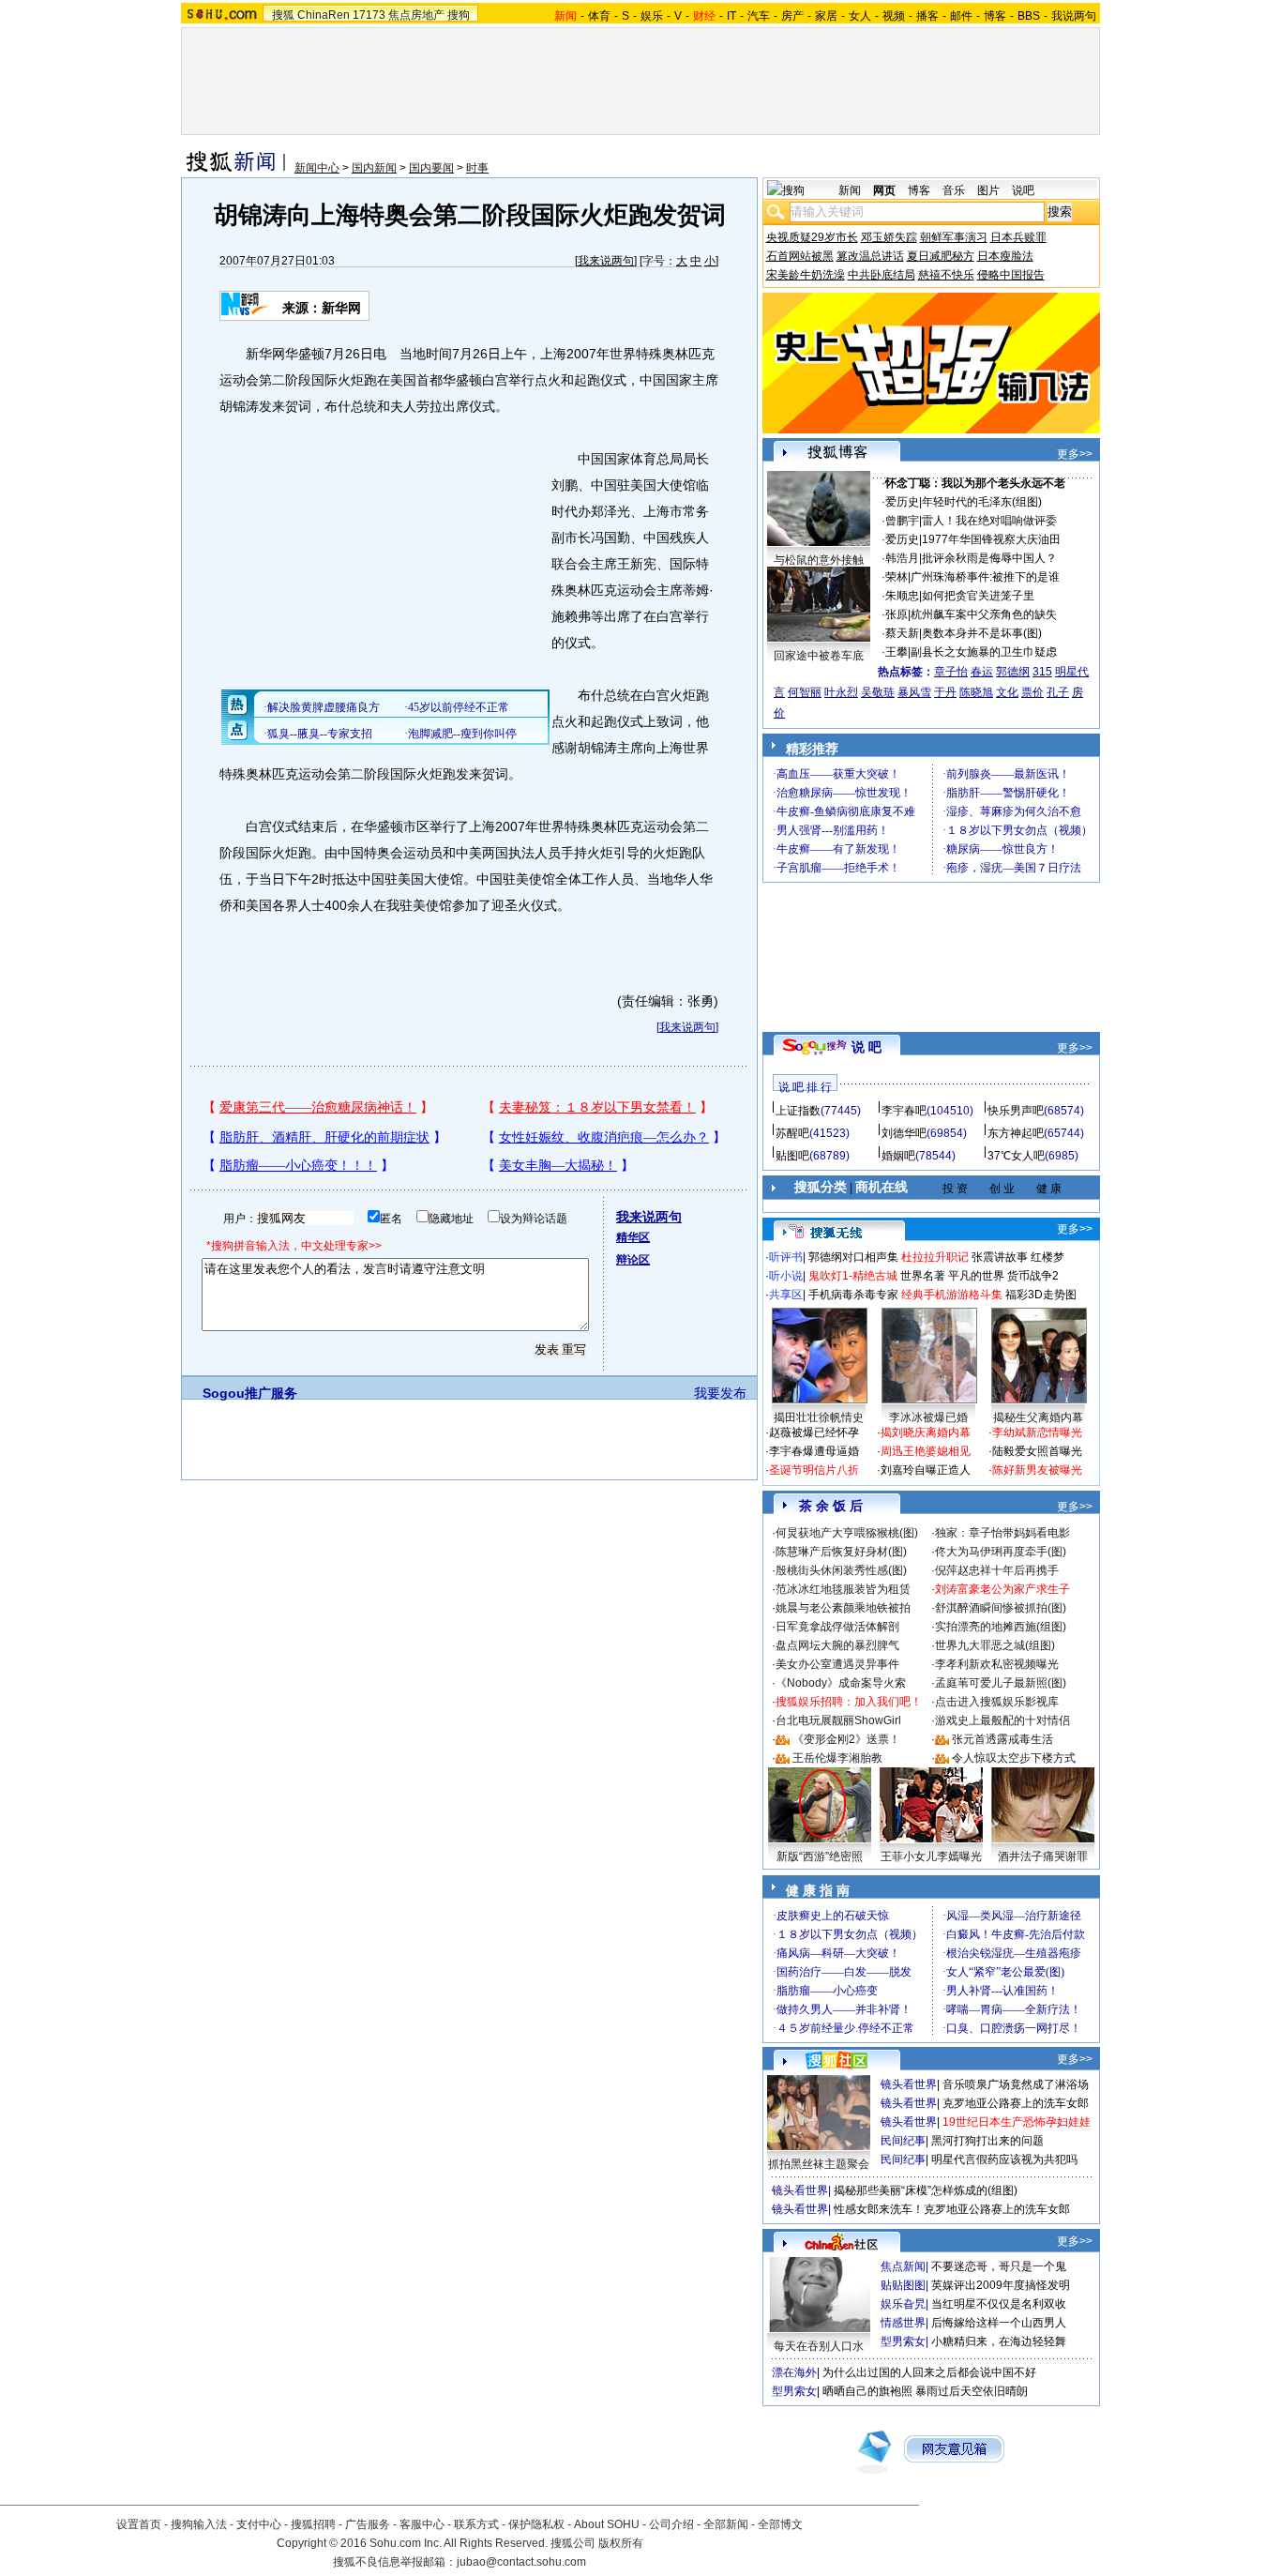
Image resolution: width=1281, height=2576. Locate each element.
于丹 (945, 692)
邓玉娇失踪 (889, 237)
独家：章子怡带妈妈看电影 (1002, 1533)
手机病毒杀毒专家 (853, 1295)
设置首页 (139, 2524)
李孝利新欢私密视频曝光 (997, 1664)
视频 (894, 16)
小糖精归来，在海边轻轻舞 (999, 2341)
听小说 (786, 1276)
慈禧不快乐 (946, 275)
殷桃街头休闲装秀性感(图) (841, 1570)
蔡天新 (902, 633)
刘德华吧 (904, 1133)
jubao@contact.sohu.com (521, 2562)
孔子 (1058, 692)
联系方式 (476, 2524)
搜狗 (459, 15)
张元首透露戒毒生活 (1002, 1739)
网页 (884, 190)
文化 (1007, 692)
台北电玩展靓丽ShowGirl (838, 1720)
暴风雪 (914, 692)
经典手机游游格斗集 (952, 1295)
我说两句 (1074, 16)
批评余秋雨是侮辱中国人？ (989, 558)
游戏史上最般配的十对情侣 (1002, 1720)
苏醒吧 (792, 1133)
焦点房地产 (416, 15)
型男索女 (903, 2341)
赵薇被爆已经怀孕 (814, 1432)
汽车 (759, 16)
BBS (1029, 16)
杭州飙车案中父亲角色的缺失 (984, 614)
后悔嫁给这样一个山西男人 (999, 2323)
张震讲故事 (1000, 1257)
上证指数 (798, 1111)
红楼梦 (1047, 1257)
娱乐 (652, 16)
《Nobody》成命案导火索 (841, 1683)
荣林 (897, 577)
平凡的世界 (976, 1276)
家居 (826, 16)
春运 (982, 672)
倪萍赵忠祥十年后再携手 (997, 1570)
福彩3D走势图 (1041, 1295)
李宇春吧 (904, 1111)
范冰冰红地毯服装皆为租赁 (843, 1589)
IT (731, 16)
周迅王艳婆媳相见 (926, 1451)
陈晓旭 (976, 692)
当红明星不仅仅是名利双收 (999, 2304)
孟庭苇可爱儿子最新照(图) (1001, 1683)
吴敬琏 (878, 692)
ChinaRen (324, 15)
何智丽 (805, 692)
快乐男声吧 (1016, 1111)
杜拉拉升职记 (935, 1257)
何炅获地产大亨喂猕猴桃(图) (847, 1533)
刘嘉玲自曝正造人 (926, 1470)
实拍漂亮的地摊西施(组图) (1001, 1627)
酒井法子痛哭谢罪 (1043, 1856)
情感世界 (903, 2323)
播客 (927, 16)
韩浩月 (902, 558)
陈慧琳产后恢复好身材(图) (841, 1552)
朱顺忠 (902, 596)
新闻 (850, 190)
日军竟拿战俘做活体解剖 (837, 1627)
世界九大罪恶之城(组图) (995, 1645)
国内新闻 (374, 168)
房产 (792, 16)
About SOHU (607, 2524)
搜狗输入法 (199, 2524)
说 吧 (867, 1047)
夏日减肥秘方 (941, 256)
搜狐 (283, 15)
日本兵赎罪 (1018, 237)
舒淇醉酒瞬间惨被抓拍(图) (1001, 1608)
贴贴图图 (903, 2285)
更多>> (1075, 454)
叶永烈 (841, 692)
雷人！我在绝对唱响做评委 (989, 521)
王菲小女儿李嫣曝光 (931, 1856)
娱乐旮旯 (903, 2304)
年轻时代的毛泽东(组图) (982, 502)
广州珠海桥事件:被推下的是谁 (985, 577)
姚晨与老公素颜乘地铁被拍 (843, 1608)
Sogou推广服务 (250, 1393)
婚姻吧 (898, 1156)
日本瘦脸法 (1005, 256)
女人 (860, 16)
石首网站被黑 (800, 256)
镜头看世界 (909, 2084)
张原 (897, 614)
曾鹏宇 (902, 521)
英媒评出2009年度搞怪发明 (1001, 2285)
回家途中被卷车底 (819, 656)
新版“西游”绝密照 (820, 1856)
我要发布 (720, 1393)
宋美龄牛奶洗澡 (806, 275)
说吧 (1023, 190)
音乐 (954, 190)
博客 (995, 16)
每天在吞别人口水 (819, 2346)
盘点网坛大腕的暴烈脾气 (837, 1645)
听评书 (786, 1257)
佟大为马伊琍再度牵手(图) (1001, 1552)
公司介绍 (671, 2524)
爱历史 (902, 502)
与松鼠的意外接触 (819, 560)
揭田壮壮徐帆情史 (819, 1417)
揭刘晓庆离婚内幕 (926, 1432)
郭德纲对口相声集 (853, 1257)
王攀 (897, 652)
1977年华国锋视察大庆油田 (991, 539)
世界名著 (923, 1276)
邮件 (961, 16)
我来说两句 (606, 261)
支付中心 (259, 2524)
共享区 (786, 1295)
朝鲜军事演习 (954, 237)
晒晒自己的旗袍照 (867, 2391)
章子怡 (951, 672)
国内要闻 (431, 168)
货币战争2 (1033, 1276)
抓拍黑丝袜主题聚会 (819, 2164)
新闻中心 (317, 168)
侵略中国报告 (1011, 275)
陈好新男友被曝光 (1037, 1470)
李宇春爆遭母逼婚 (814, 1451)
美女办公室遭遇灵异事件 (837, 1664)
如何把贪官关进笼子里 (978, 596)
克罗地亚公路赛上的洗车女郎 (1016, 2103)
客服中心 (422, 2524)
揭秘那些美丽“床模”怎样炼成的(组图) (926, 2190)
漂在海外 (794, 2372)
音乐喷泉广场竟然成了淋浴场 (1016, 2084)
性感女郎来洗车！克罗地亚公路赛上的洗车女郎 (952, 2209)
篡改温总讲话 (870, 256)
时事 (477, 168)
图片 (988, 190)
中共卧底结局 (882, 275)
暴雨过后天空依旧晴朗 (972, 2391)
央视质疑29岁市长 (812, 237)
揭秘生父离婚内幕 (1038, 1417)
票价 (1032, 692)
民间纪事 (903, 2141)
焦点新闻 (903, 2266)
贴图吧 (792, 1156)
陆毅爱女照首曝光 (1037, 1451)
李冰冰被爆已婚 (928, 1417)
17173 (369, 15)
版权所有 (621, 2543)
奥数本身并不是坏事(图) (982, 633)
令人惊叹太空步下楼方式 (1014, 1758)
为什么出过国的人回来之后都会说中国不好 (929, 2372)
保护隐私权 (536, 2524)
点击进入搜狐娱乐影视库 (997, 1702)
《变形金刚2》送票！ (846, 1739)
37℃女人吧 (1016, 1156)
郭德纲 (1013, 672)
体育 (599, 16)
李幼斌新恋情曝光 (1037, 1432)
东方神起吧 (1016, 1133)
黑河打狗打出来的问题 (987, 2141)
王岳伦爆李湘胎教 (837, 1758)
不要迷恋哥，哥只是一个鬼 (999, 2266)
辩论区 (633, 1260)
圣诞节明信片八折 (814, 1470)
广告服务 (368, 2524)
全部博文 (780, 2524)
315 (1042, 672)
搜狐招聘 (313, 2524)
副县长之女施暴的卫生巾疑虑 (984, 652)
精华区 (633, 1237)
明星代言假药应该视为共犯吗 (1004, 2159)
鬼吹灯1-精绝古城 (853, 1276)
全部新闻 (726, 2524)
